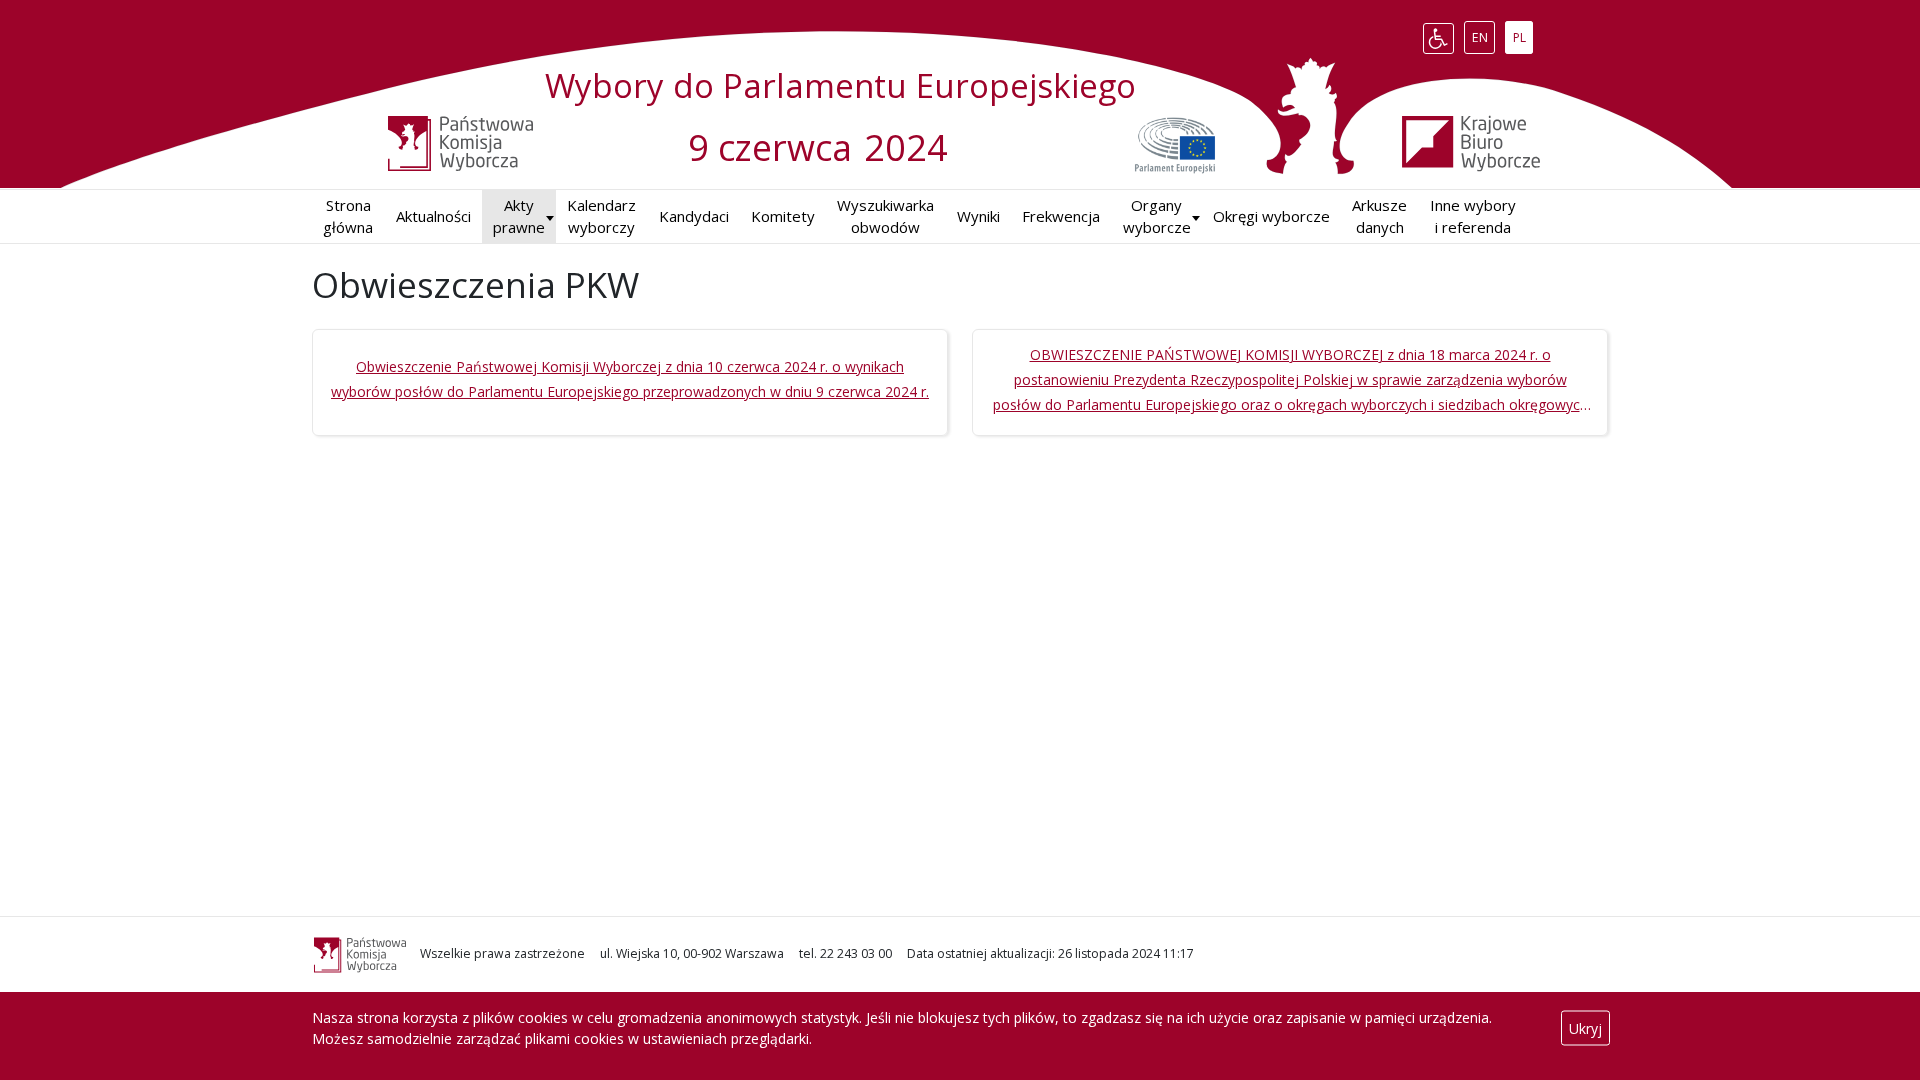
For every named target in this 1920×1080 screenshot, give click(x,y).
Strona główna (348, 216)
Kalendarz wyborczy (601, 216)
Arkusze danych (1379, 216)
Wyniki (978, 216)
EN (1483, 34)
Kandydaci (694, 216)
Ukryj (1585, 1028)
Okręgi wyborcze (1271, 216)
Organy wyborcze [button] (1157, 216)
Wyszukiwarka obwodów (885, 216)
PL (1522, 34)
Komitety (783, 216)
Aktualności (433, 216)
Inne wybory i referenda (1473, 216)
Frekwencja (1061, 216)
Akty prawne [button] (519, 216)
